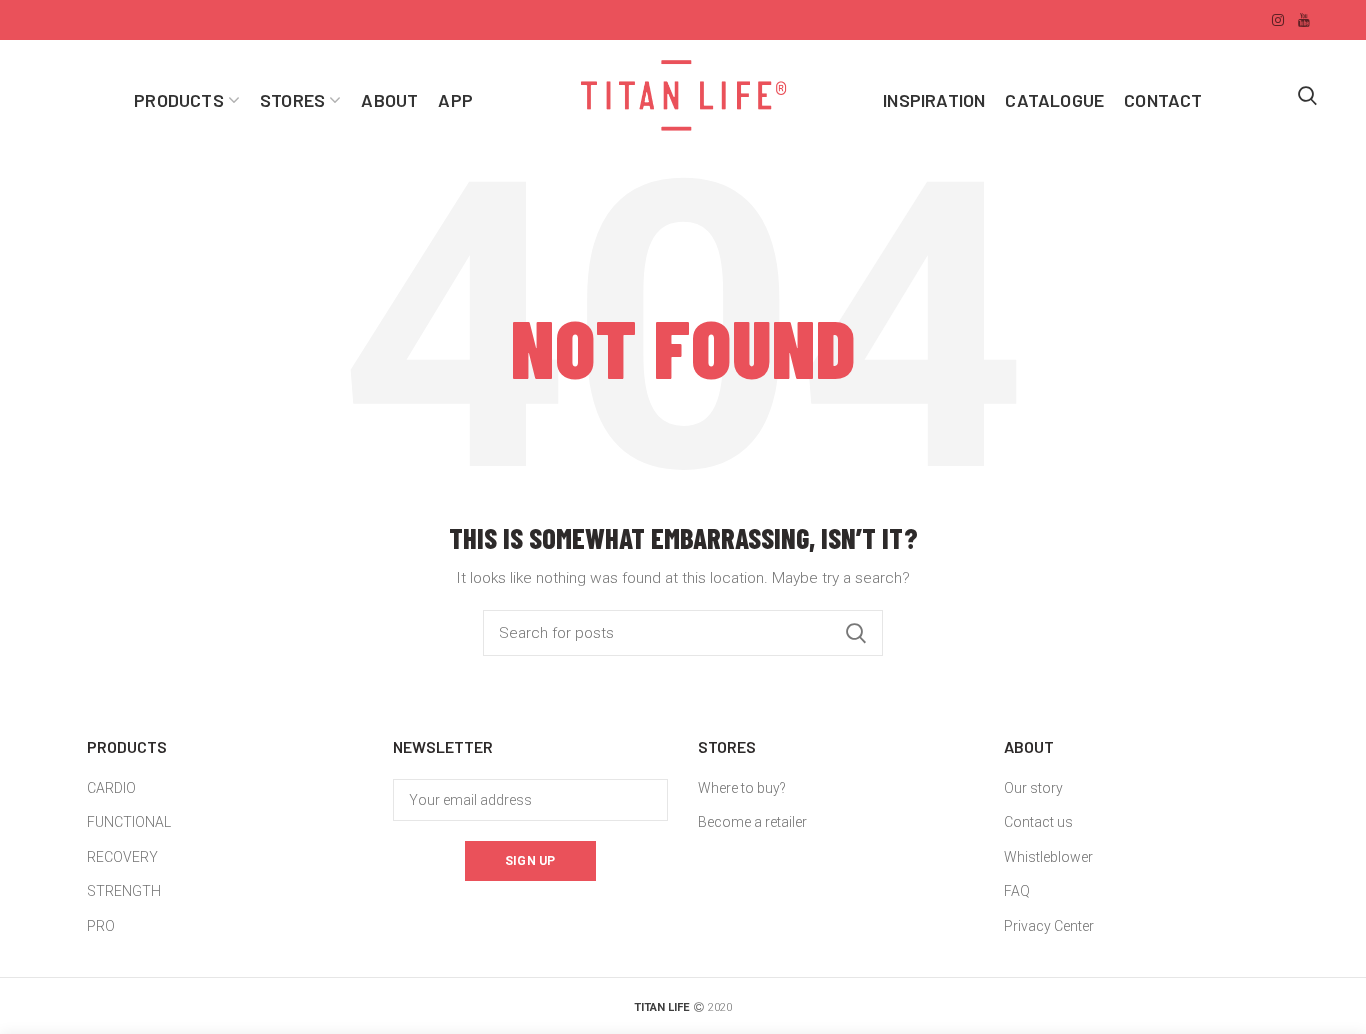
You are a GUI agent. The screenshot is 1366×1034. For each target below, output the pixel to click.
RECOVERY (122, 857)
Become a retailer (752, 822)
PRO (101, 926)
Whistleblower (1048, 857)
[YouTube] (1304, 20)
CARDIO (111, 788)
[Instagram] (1278, 20)
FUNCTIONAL (129, 822)
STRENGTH (124, 891)
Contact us (1038, 822)
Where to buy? (742, 788)
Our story (1033, 788)
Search (856, 633)
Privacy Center (1049, 926)
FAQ (1017, 891)
